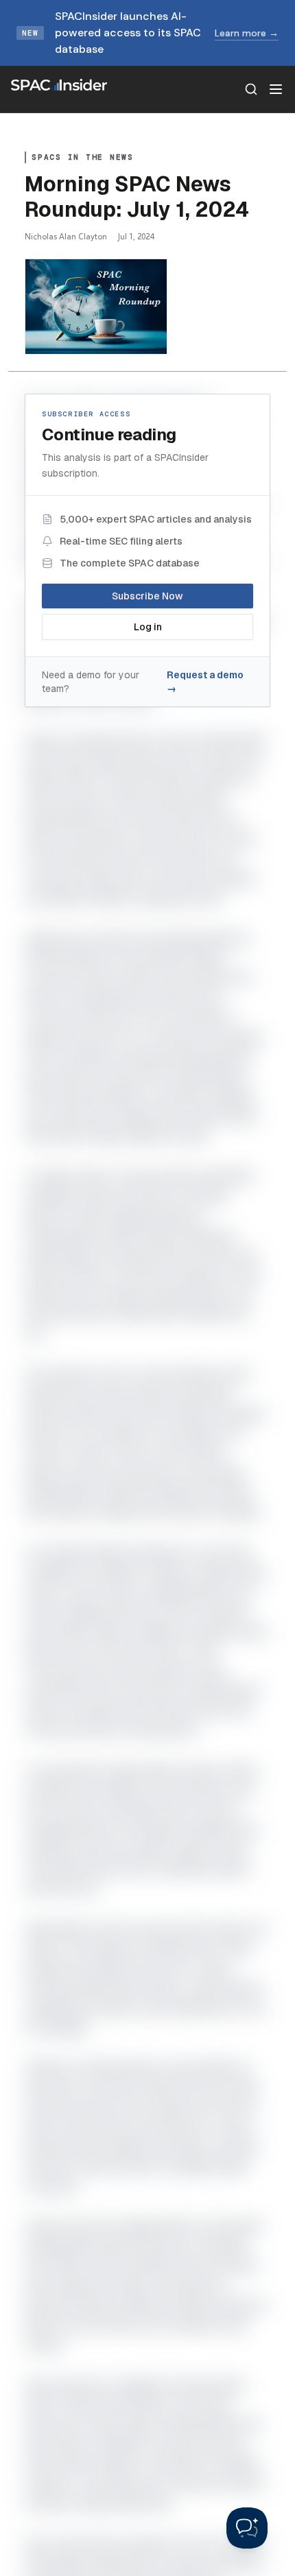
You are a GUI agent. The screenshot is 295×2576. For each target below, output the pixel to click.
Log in (148, 627)
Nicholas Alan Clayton (66, 236)
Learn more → (247, 33)
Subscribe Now (147, 596)
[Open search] (251, 89)
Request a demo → (205, 682)
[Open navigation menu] (276, 89)
